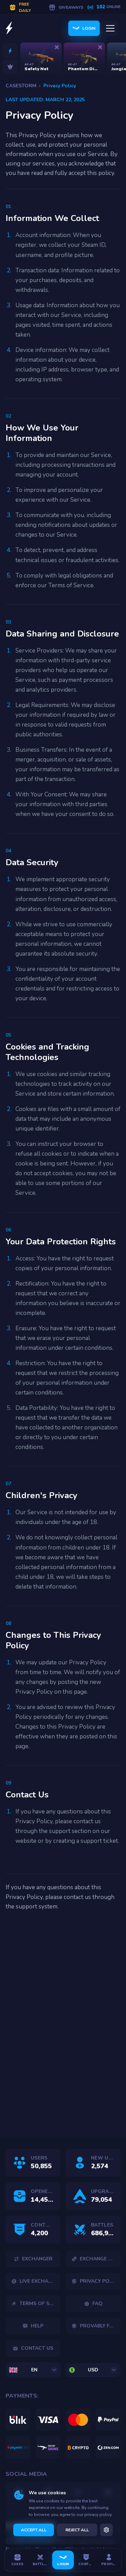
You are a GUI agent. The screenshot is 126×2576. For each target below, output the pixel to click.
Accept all (34, 2530)
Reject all (77, 2530)
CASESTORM (21, 86)
